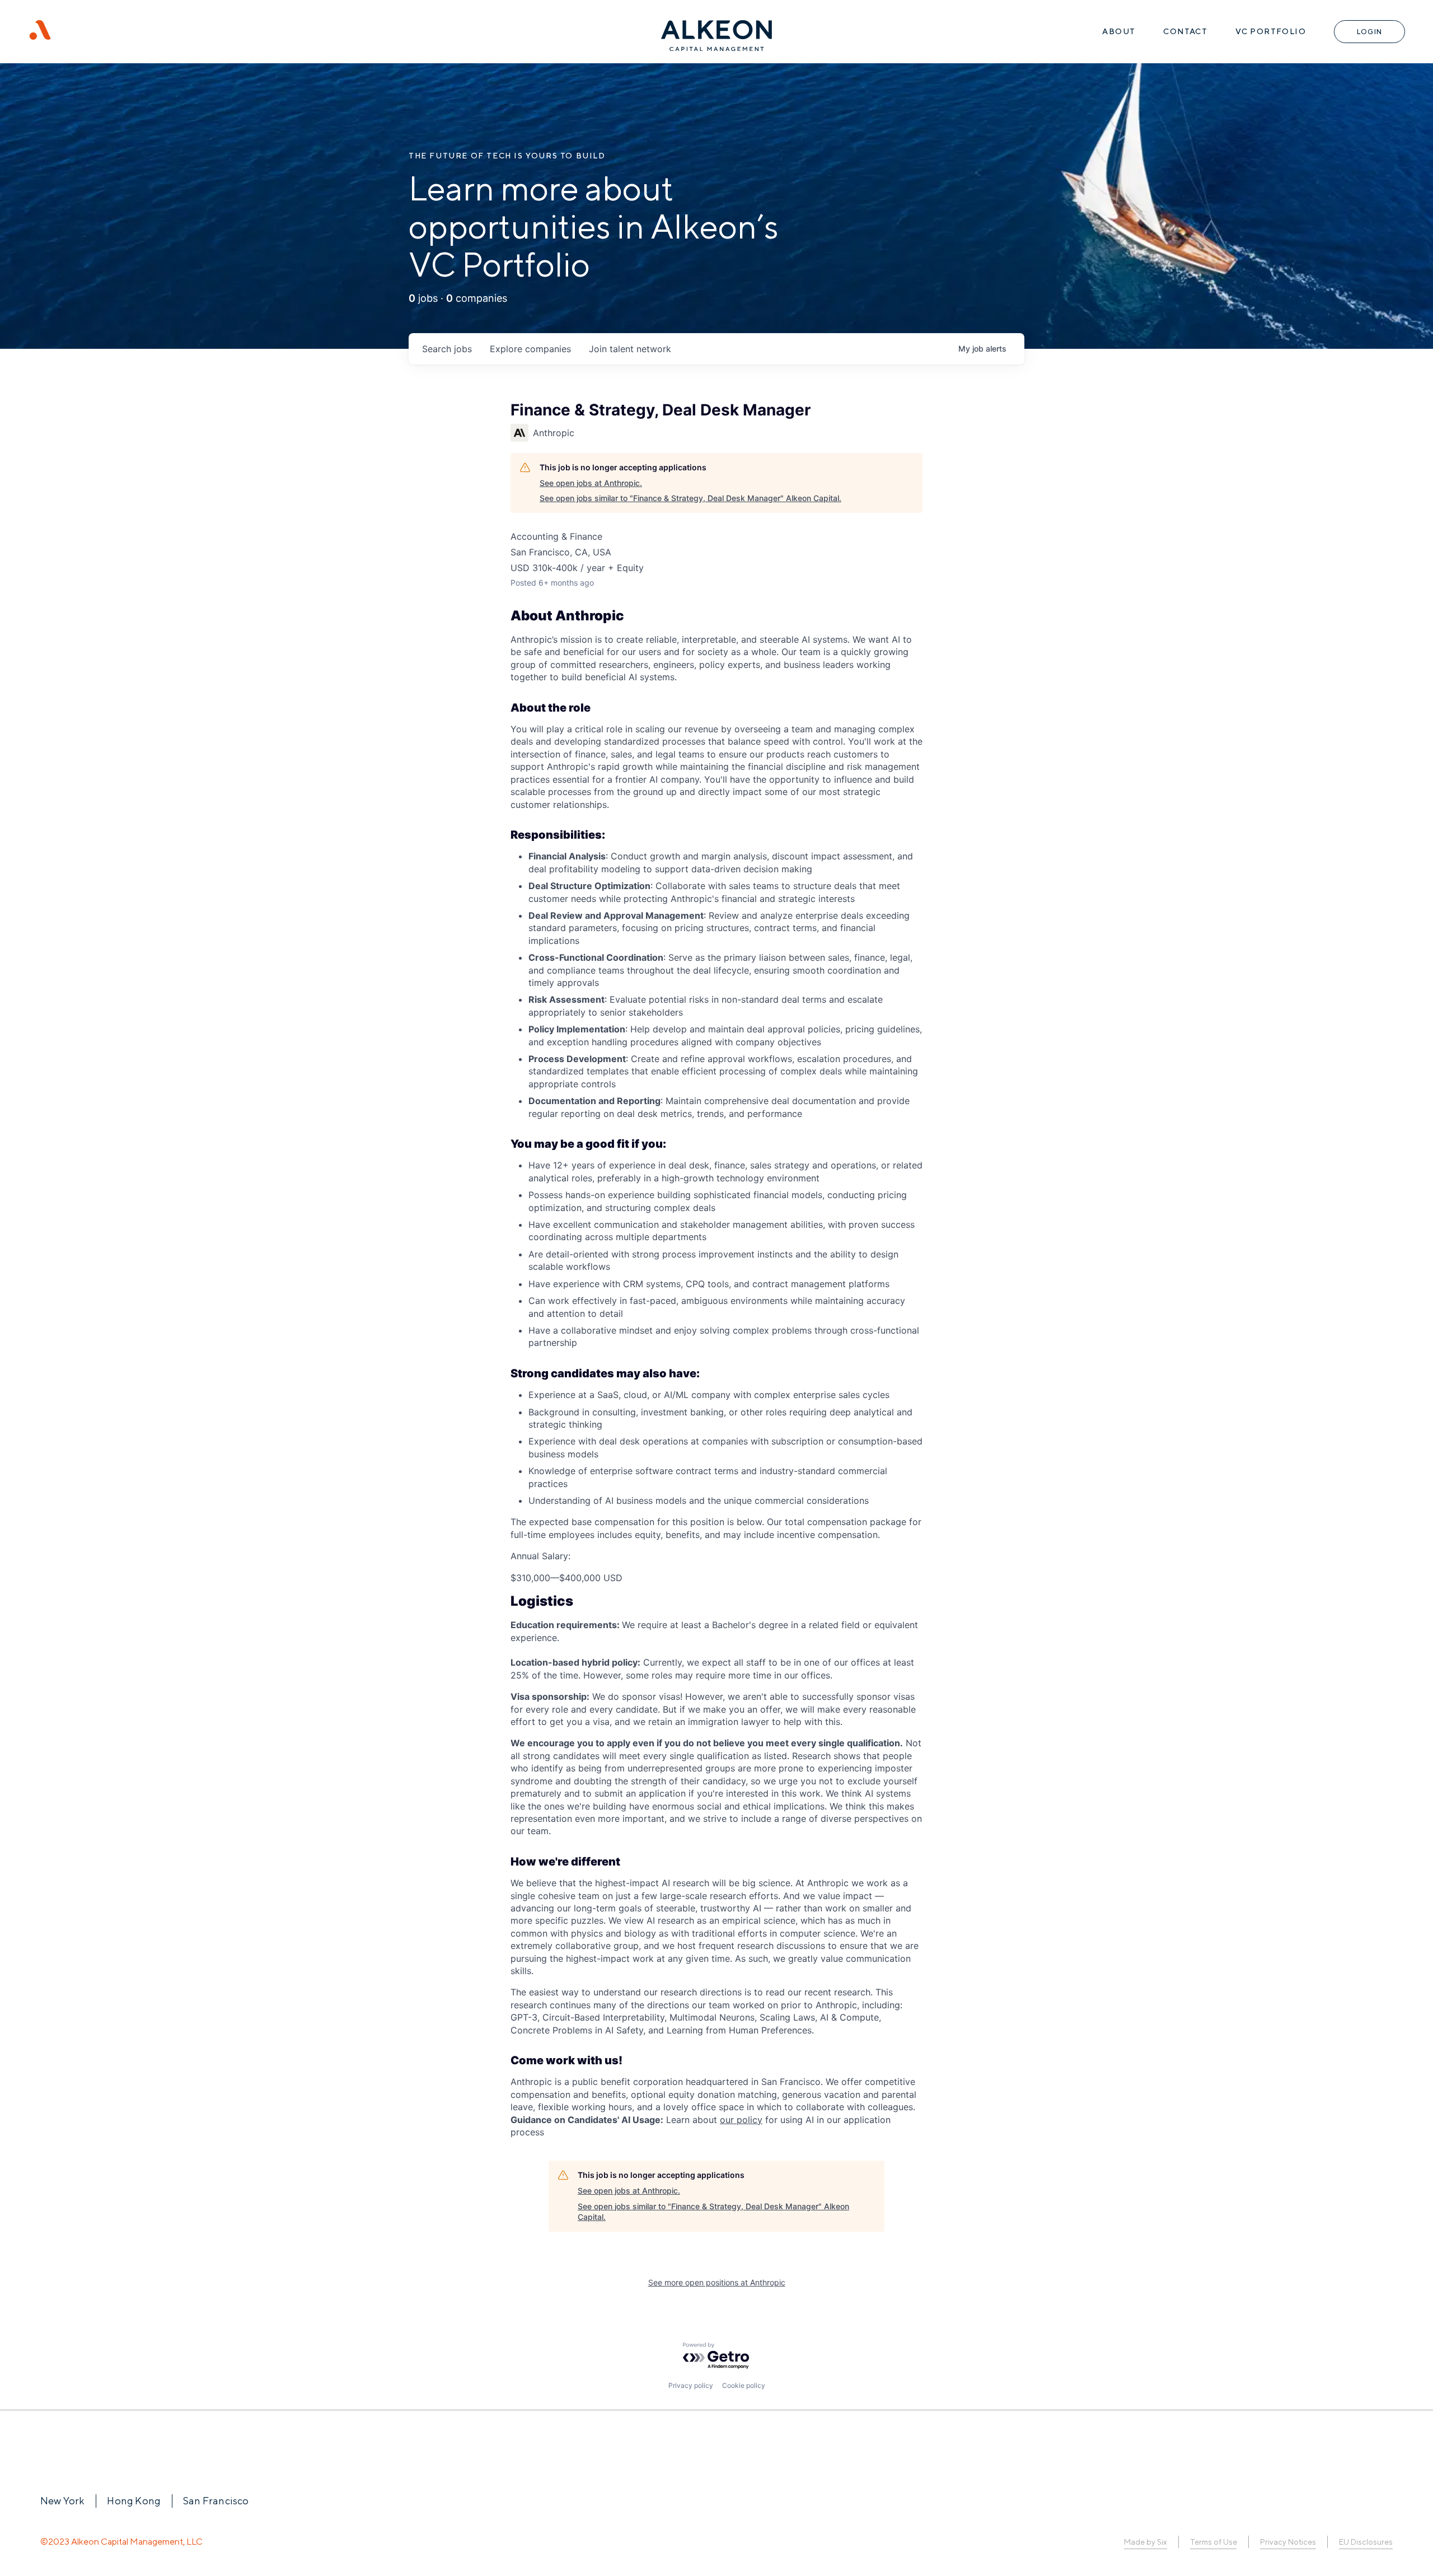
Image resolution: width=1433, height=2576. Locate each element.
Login (1369, 32)
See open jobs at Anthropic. (591, 483)
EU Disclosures (1366, 2542)
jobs (447, 349)
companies (530, 349)
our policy (741, 2120)
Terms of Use (1213, 2542)
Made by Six (1146, 2542)
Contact (1185, 31)
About (1119, 31)
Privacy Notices (1288, 2542)
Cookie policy (744, 2385)
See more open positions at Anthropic (717, 2282)
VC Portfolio (1271, 31)
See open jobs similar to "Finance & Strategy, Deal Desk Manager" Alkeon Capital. (690, 498)
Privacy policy (691, 2385)
